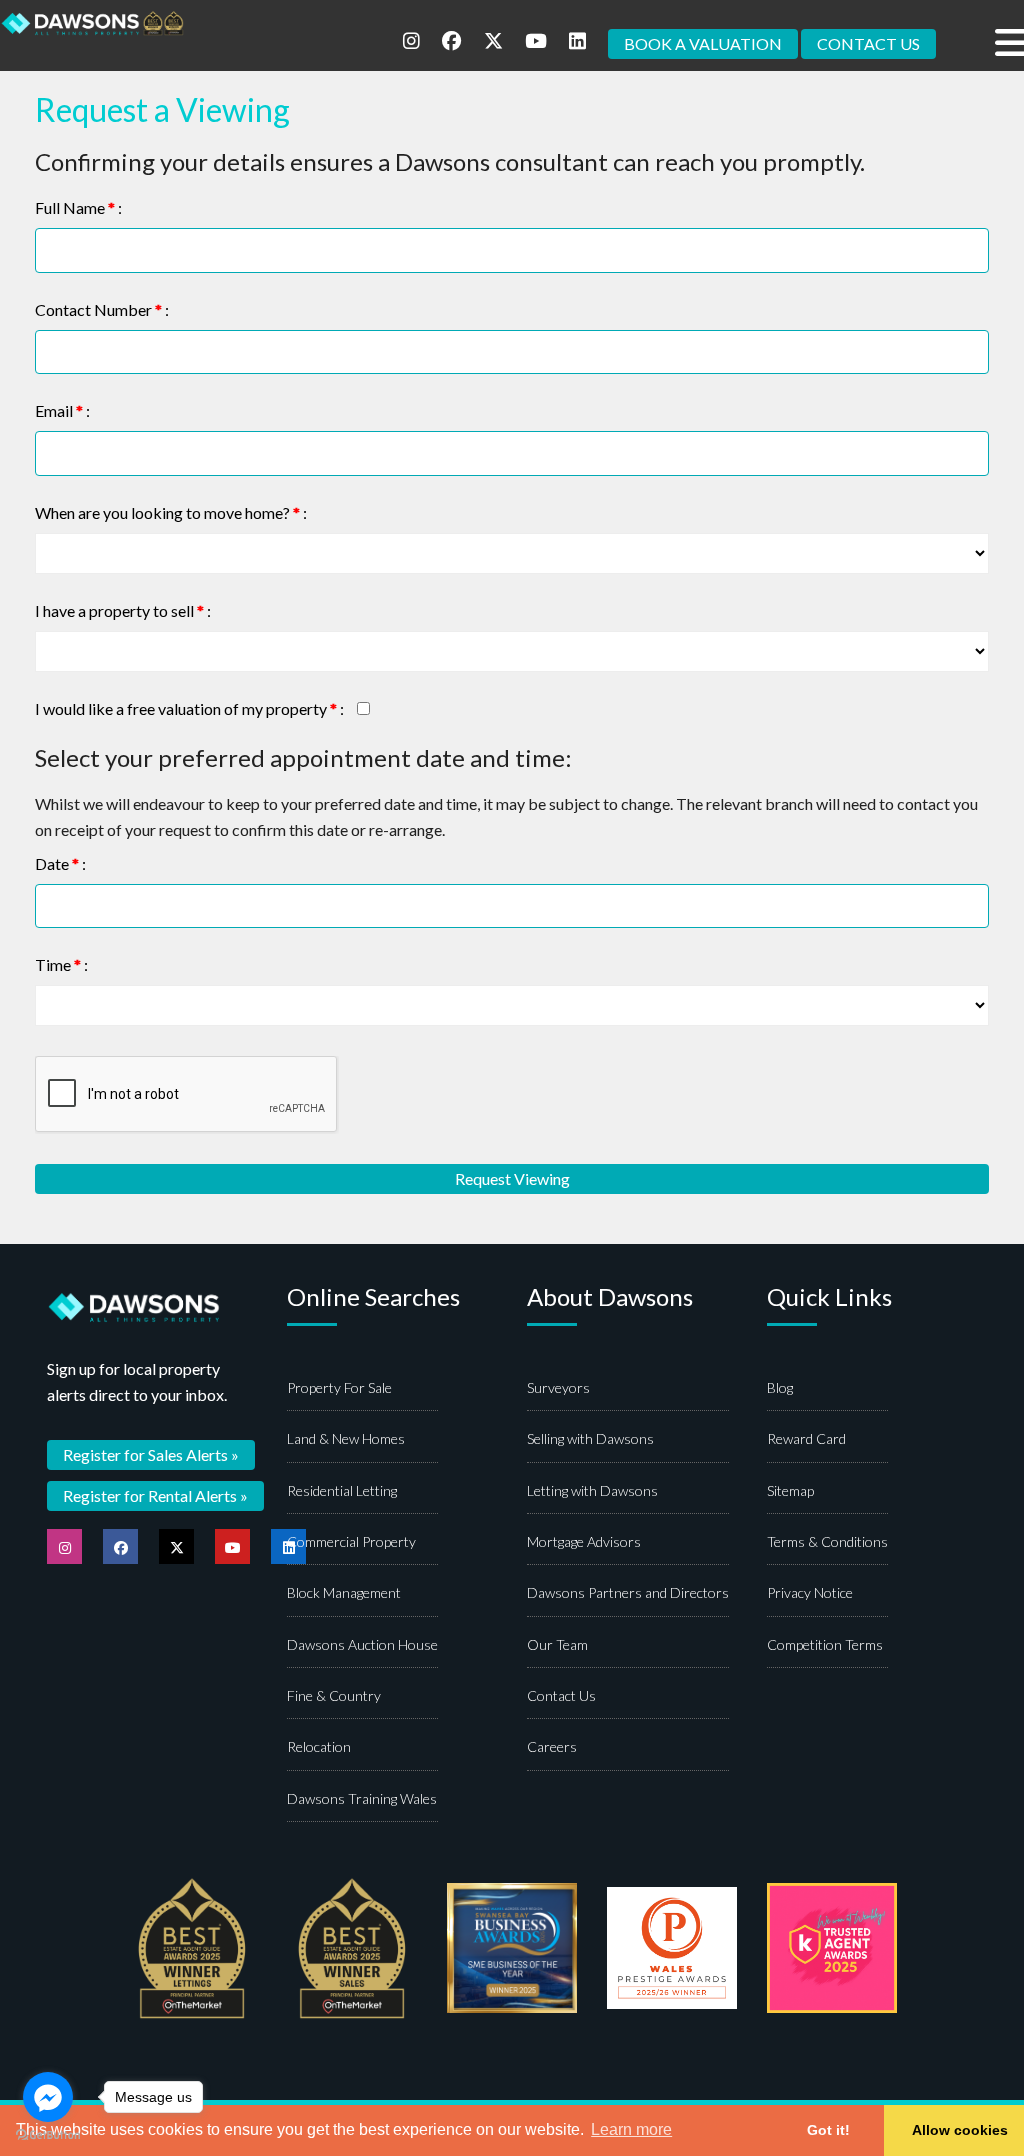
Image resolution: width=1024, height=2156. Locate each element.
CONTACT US (868, 43)
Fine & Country (334, 1695)
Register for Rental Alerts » (155, 1495)
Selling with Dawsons (590, 1438)
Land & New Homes (346, 1438)
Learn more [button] (631, 2129)
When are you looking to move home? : (171, 512)
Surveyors (558, 1387)
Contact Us (561, 1695)
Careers (552, 1746)
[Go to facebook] (48, 2097)
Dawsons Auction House (362, 1644)
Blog (780, 1387)
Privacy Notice (810, 1592)
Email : (62, 410)
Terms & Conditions (827, 1541)
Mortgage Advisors (584, 1541)
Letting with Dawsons (592, 1490)
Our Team (557, 1644)
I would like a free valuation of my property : (189, 708)
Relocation (319, 1746)
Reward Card (806, 1438)
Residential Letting (342, 1490)
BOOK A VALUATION (703, 43)
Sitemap (790, 1490)
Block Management (344, 1592)
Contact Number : (102, 309)
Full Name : (78, 207)
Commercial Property (351, 1541)
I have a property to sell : (123, 610)
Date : (60, 863)
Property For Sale (339, 1387)
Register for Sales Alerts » (151, 1454)
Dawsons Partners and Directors (628, 1592)
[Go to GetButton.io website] (48, 2135)
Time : (61, 964)
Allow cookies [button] (960, 2130)
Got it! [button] (828, 2130)
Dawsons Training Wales (362, 1798)
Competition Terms (825, 1644)
